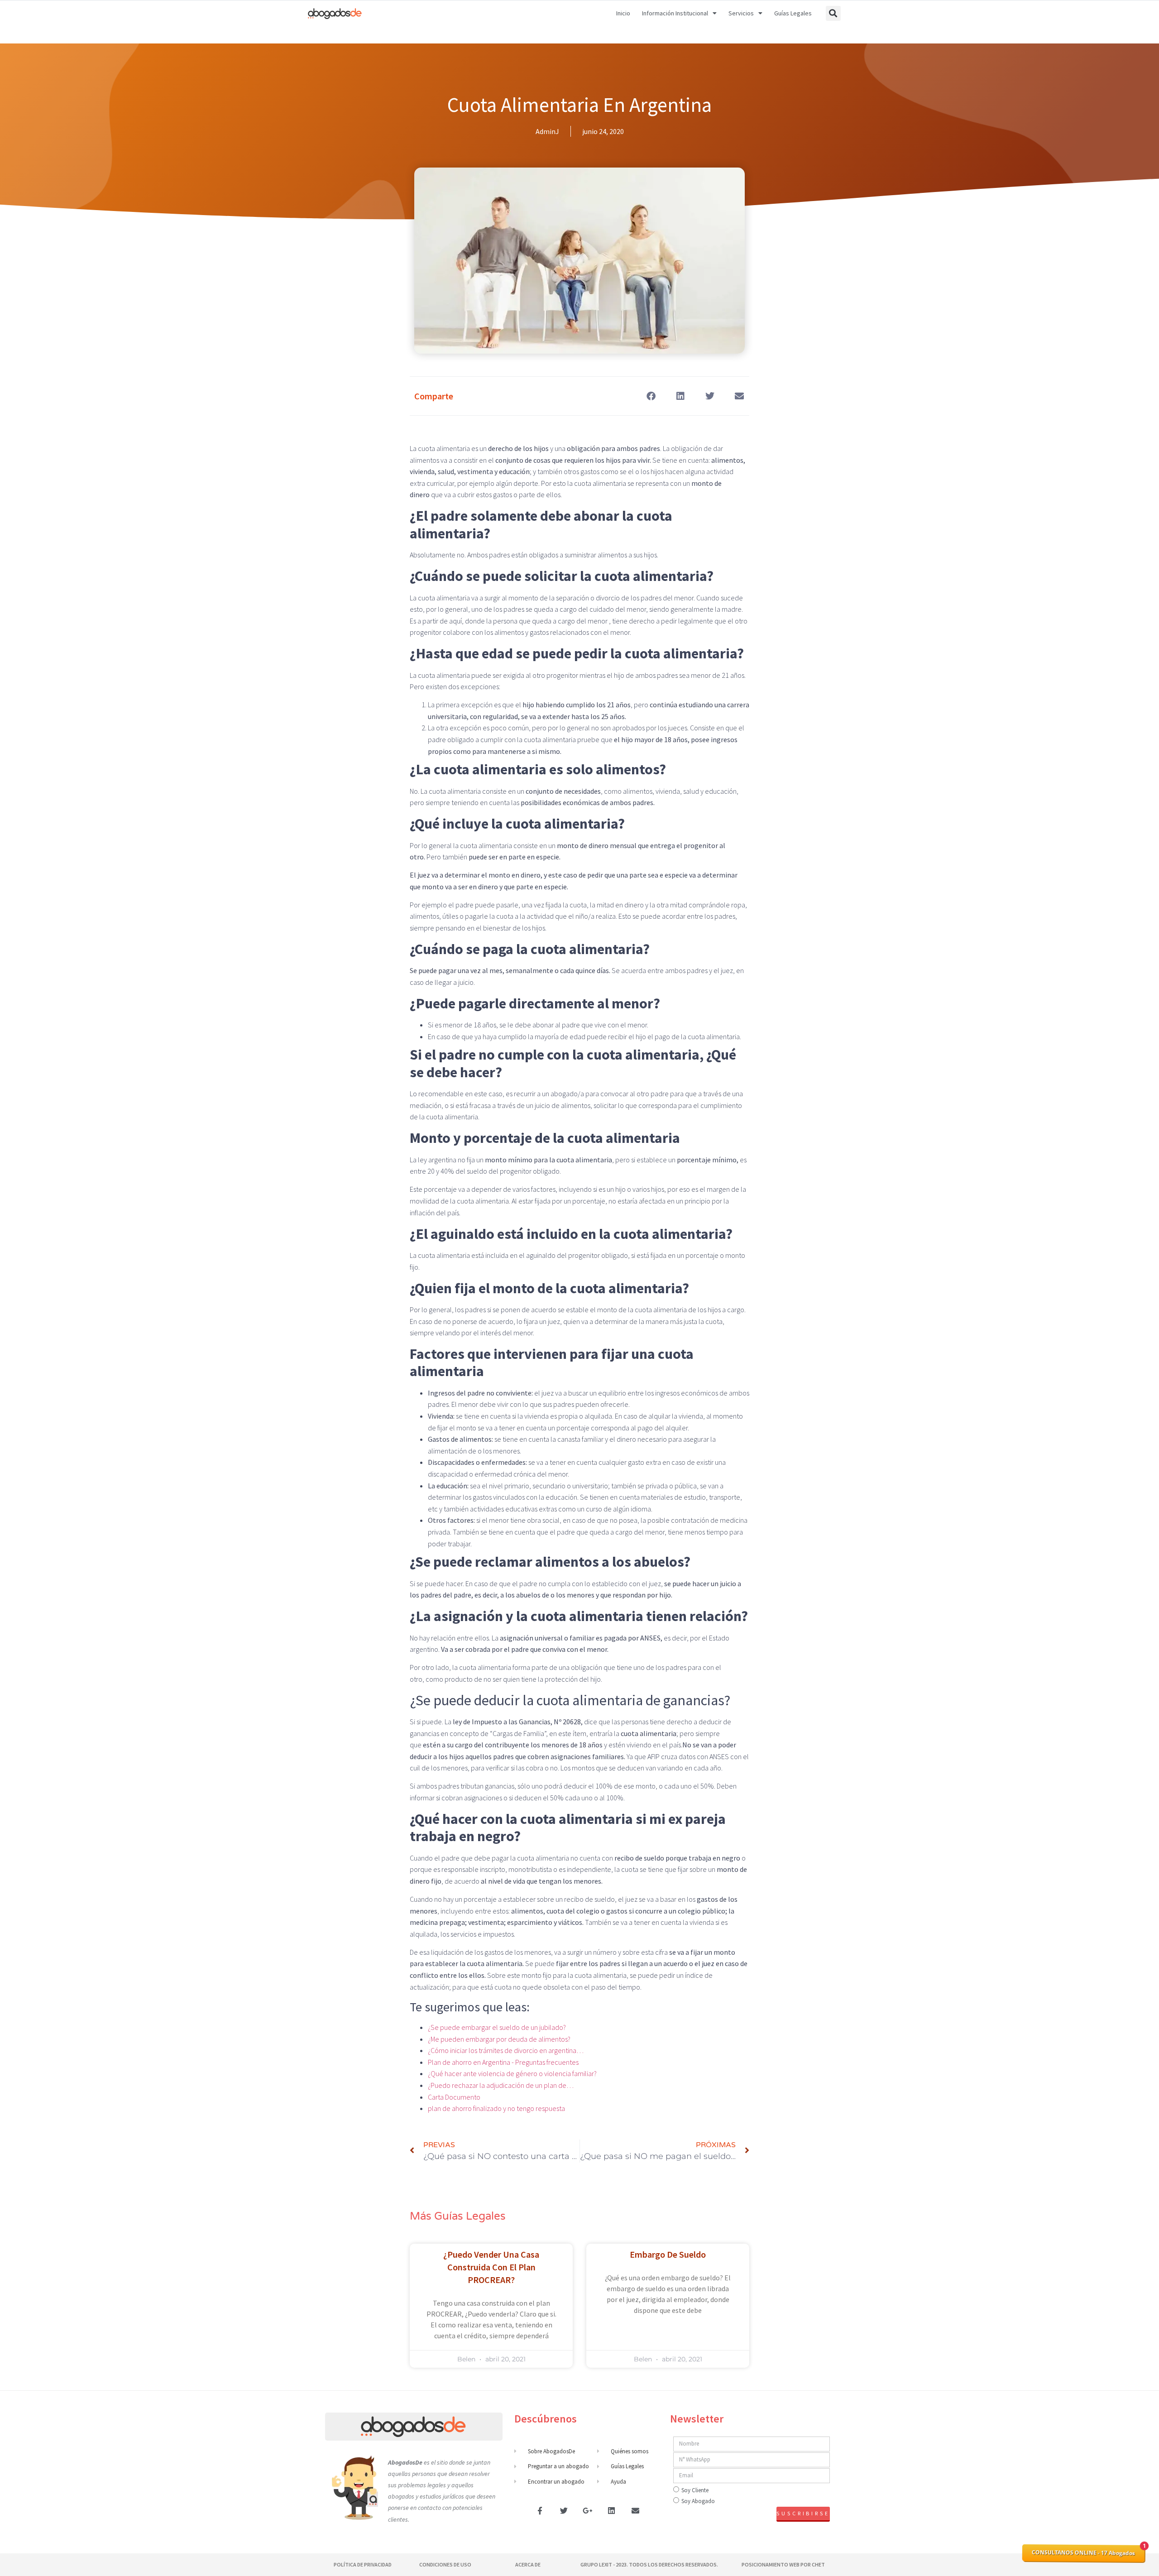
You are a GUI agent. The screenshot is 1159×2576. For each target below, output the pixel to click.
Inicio (623, 13)
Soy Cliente (695, 2490)
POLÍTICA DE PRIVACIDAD (363, 2564)
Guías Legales (793, 13)
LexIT (605, 2564)
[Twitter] (564, 2510)
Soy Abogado (698, 2501)
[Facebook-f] (540, 2510)
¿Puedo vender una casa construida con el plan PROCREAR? (491, 2267)
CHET (818, 2564)
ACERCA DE (528, 2564)
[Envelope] (635, 2510)
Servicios (741, 13)
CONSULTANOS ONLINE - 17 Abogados (1083, 2553)
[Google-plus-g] (588, 2510)
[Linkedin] (612, 2510)
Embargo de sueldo (668, 2254)
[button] (833, 13)
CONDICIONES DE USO (445, 2564)
